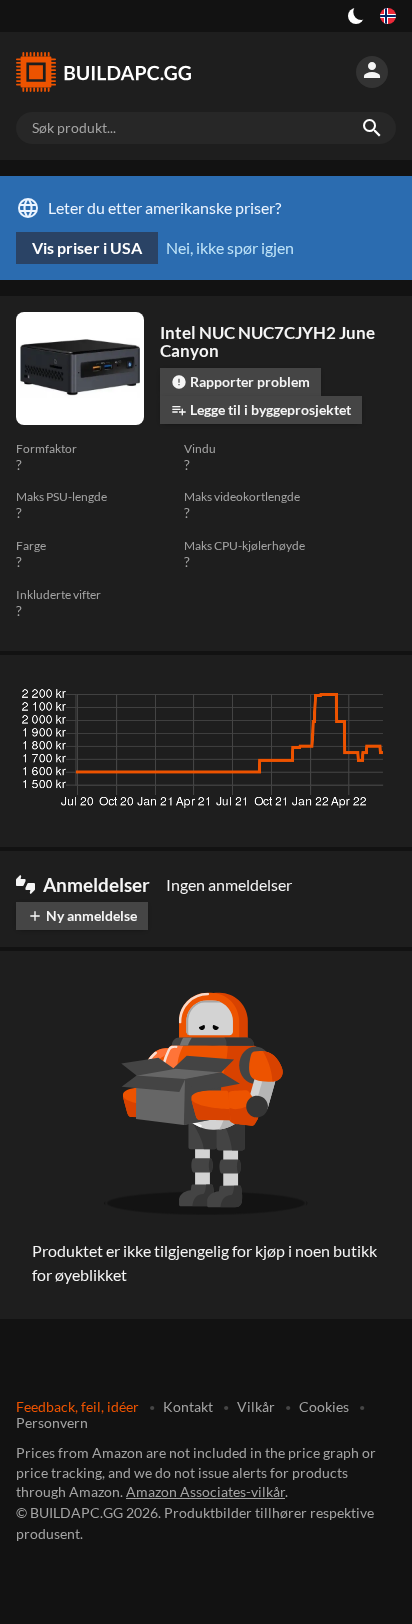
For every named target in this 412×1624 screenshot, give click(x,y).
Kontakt (188, 1406)
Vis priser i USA (87, 247)
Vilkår (256, 1406)
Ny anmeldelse (82, 915)
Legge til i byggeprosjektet (261, 409)
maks (370, 699)
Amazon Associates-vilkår (205, 1491)
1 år (319, 699)
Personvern (52, 1422)
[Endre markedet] (388, 16)
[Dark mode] (356, 16)
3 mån (207, 699)
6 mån (266, 699)
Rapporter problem (240, 381)
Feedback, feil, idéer (77, 1406)
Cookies (324, 1406)
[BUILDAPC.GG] (112, 72)
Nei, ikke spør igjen (230, 247)
